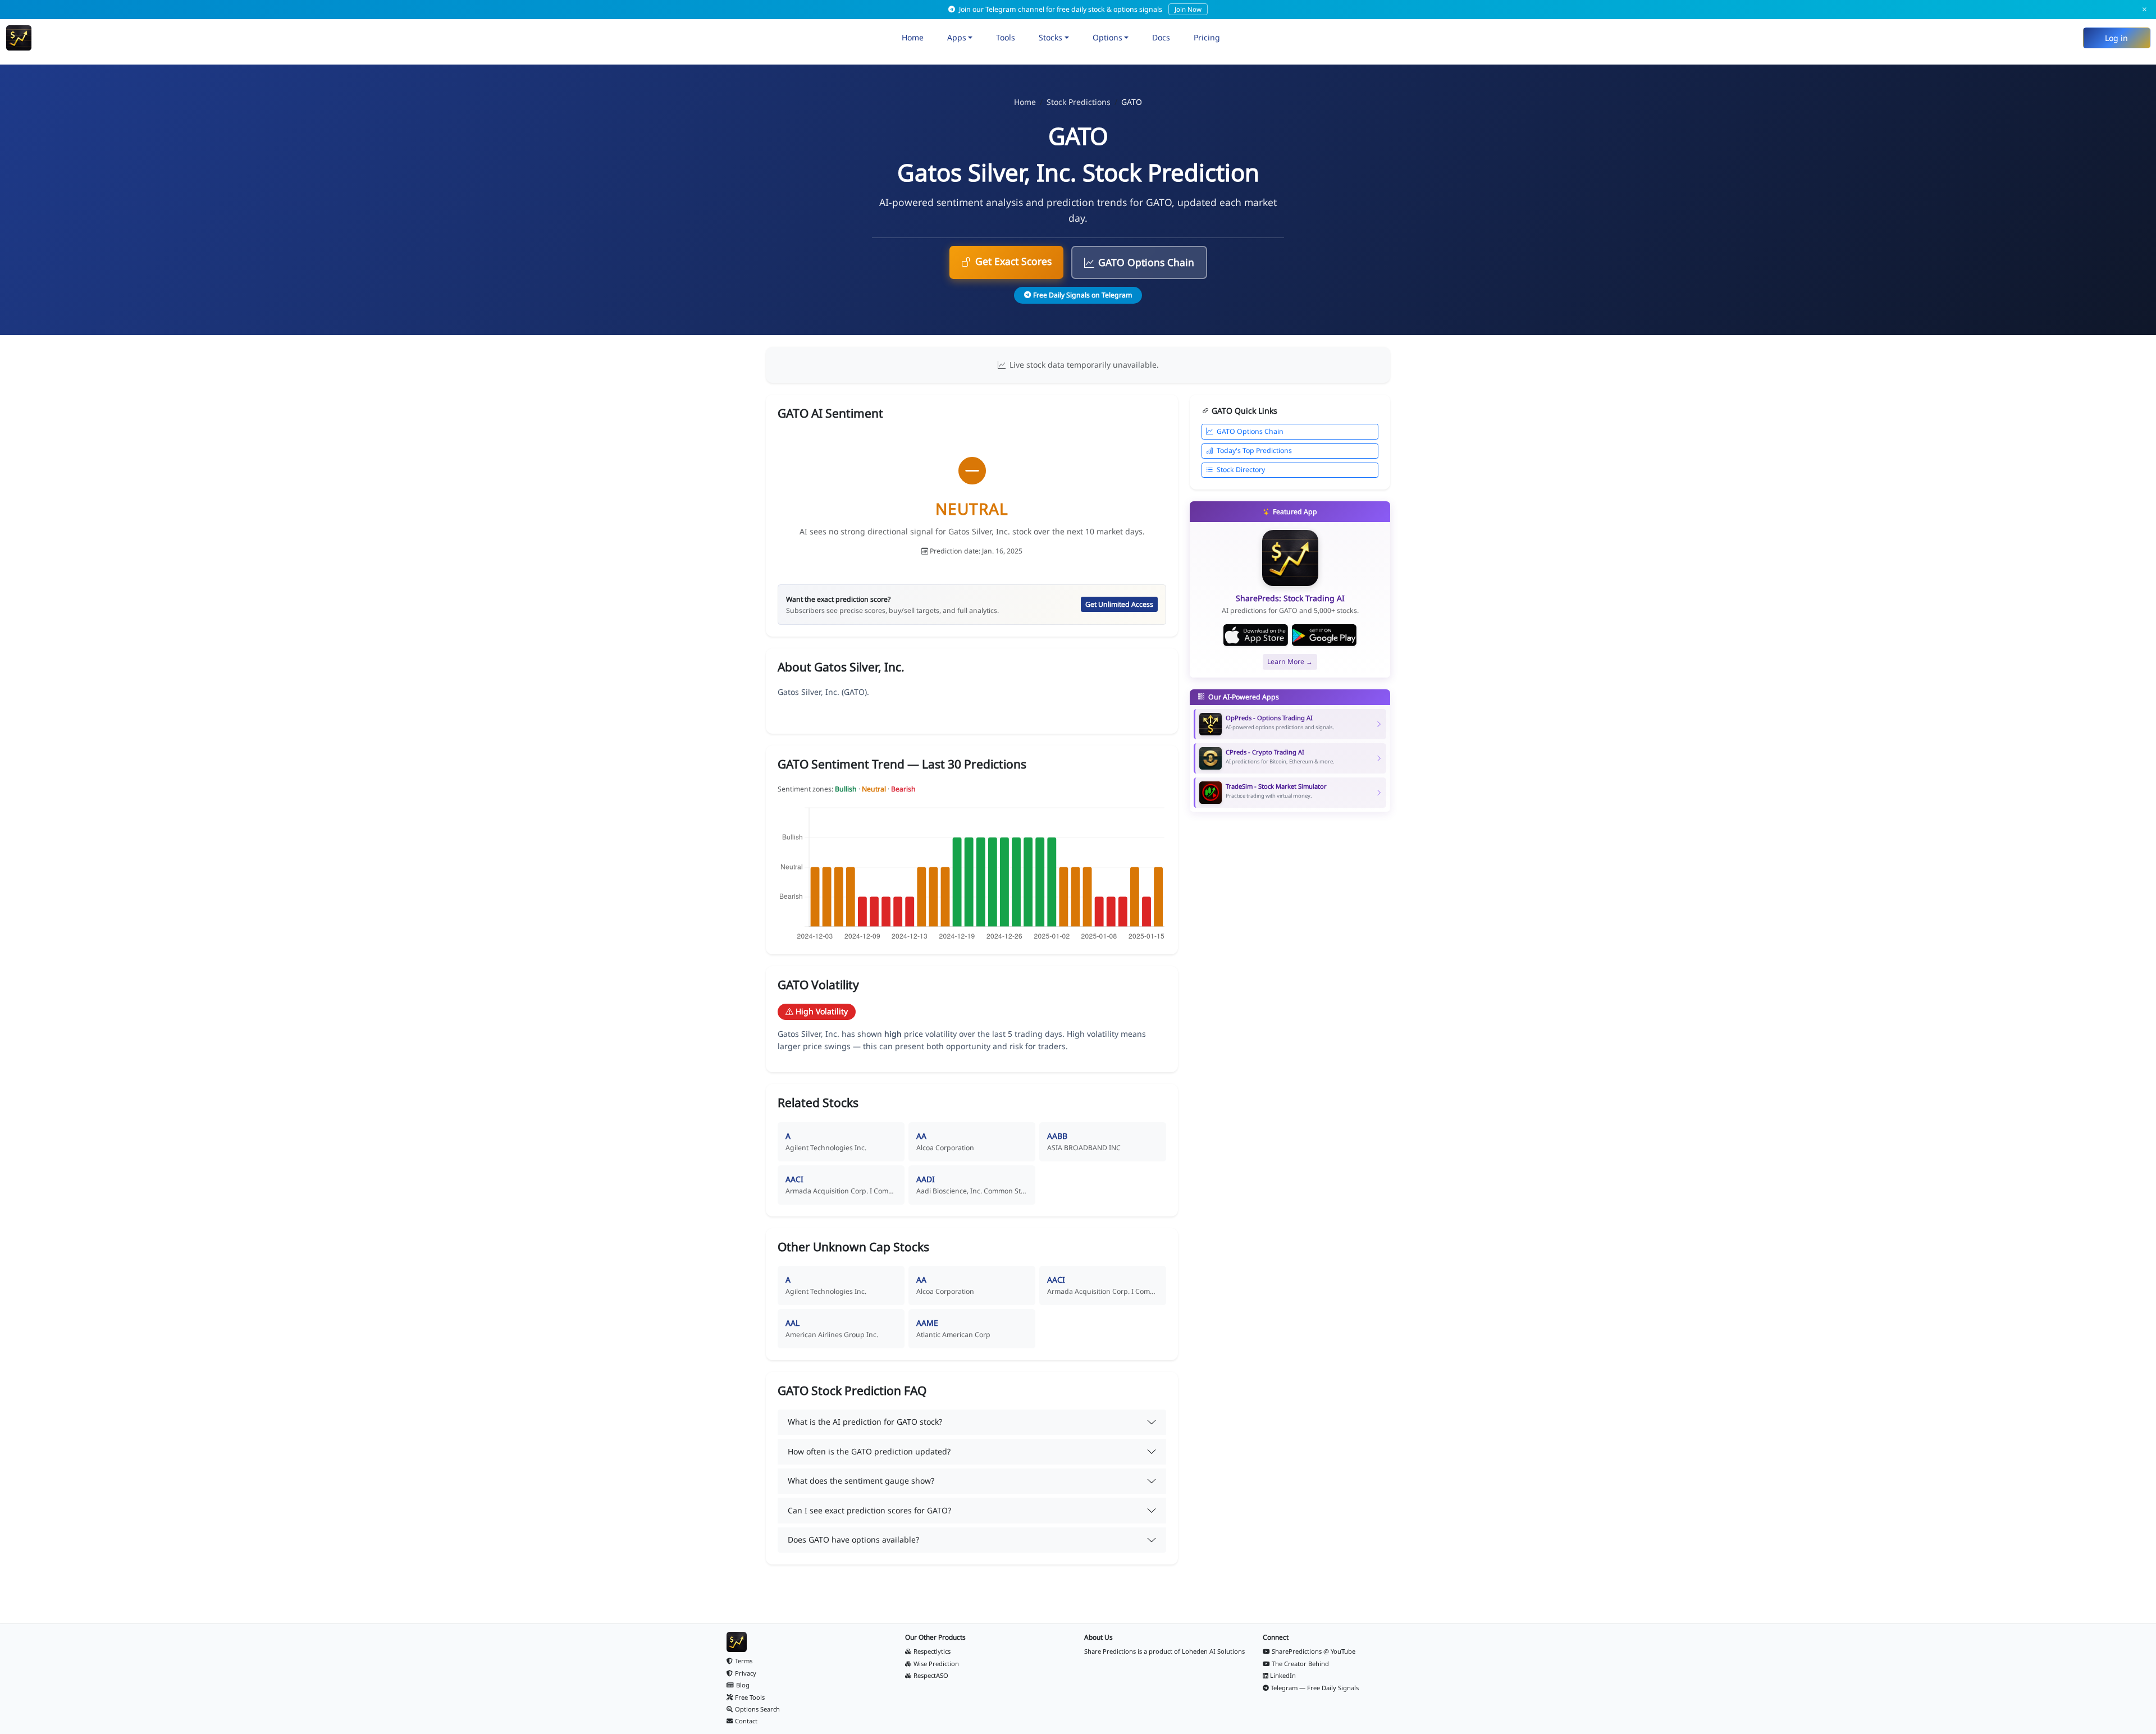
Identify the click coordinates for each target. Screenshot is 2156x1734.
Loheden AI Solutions (1213, 1651)
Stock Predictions (1079, 102)
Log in (2116, 38)
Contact (746, 1721)
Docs (1161, 37)
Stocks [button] (1050, 37)
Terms (744, 1661)
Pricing (1207, 37)
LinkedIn (1283, 1675)
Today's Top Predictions (1254, 450)
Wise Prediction (936, 1664)
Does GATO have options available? (853, 1539)
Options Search (757, 1709)
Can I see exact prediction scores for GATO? (869, 1510)
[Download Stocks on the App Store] (1256, 635)
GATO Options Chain (1146, 262)
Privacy (746, 1673)
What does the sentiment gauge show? (861, 1481)
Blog (743, 1685)
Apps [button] (957, 37)
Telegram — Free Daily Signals (1315, 1688)
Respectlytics (932, 1651)
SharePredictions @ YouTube (1314, 1651)
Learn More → (1290, 662)
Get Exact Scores (1013, 261)
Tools (1006, 37)
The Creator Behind (1300, 1664)
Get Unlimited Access (1119, 604)
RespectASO (931, 1675)
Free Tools (750, 1697)
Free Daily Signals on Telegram (1082, 295)
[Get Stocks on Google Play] (1324, 635)
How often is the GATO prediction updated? (869, 1451)
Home (913, 37)
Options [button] (1107, 37)
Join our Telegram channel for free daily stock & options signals (1079, 9)
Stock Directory (1241, 470)
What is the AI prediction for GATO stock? (865, 1422)
